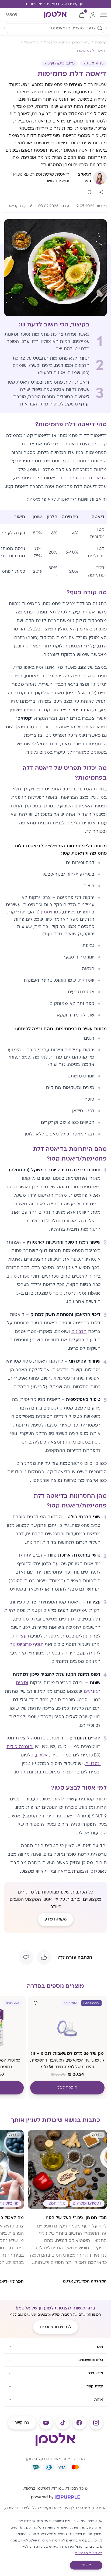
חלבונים (79, 1332)
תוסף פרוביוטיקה (26, 1644)
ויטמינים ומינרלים (87, 2203)
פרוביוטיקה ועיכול (59, 63)
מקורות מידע (56, 1919)
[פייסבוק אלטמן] (79, 2423)
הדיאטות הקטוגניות (87, 478)
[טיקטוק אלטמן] (63, 2423)
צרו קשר (22, 2423)
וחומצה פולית (20, 1747)
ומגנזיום (93, 1764)
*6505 (11, 15)
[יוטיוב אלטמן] (46, 2423)
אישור (86, 2565)
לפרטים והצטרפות (55, 2327)
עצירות (19, 1636)
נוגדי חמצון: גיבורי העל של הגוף (76, 2218)
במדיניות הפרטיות (89, 2553)
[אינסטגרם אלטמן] (96, 2423)
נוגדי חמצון (56, 2203)
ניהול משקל (93, 63)
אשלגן (42, 1755)
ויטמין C (44, 912)
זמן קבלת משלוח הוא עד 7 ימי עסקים (55, 4)
